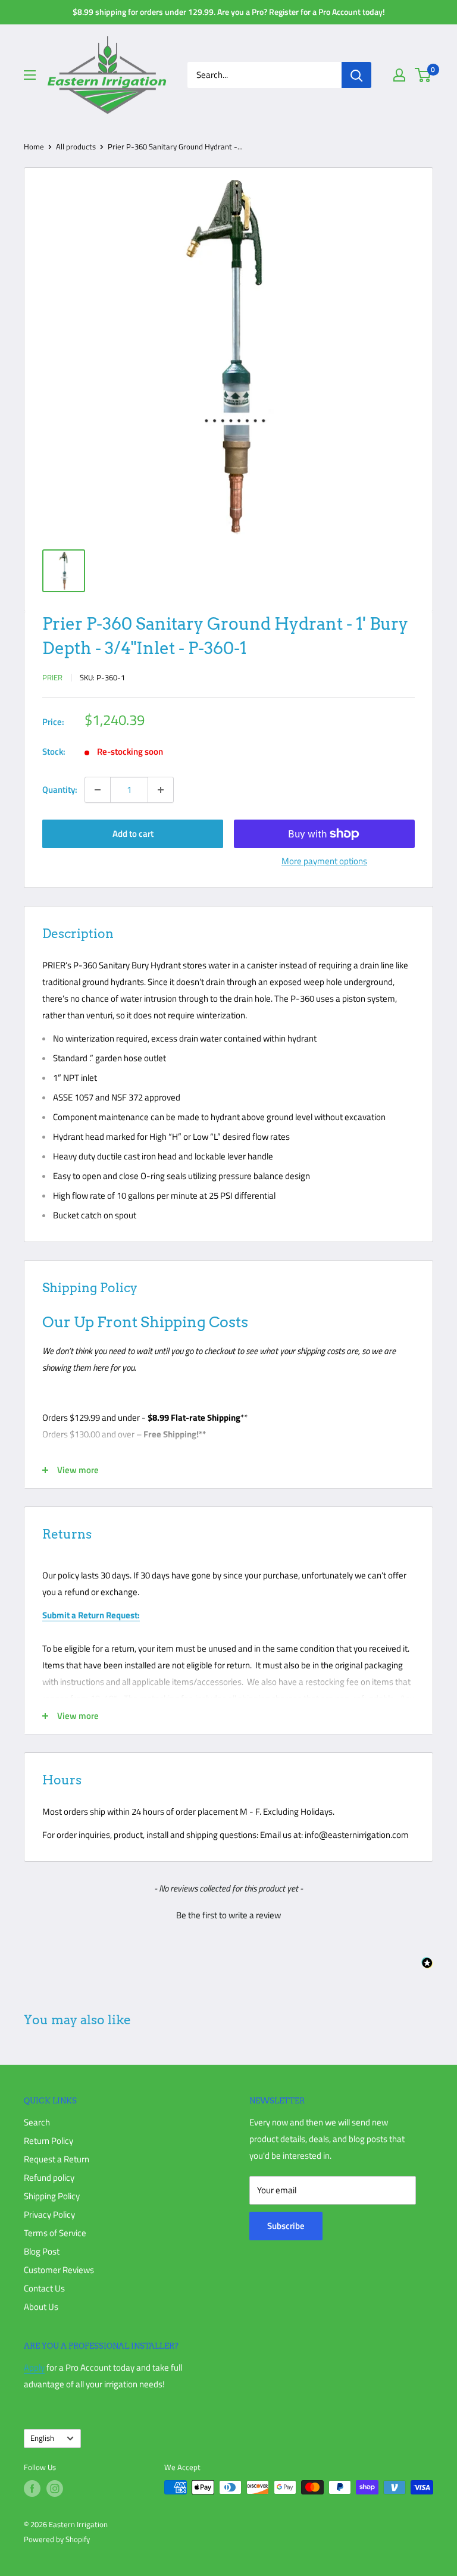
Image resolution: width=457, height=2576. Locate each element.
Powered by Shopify (57, 2539)
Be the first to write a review (228, 1915)
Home (34, 146)
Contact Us (44, 2288)
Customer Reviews (59, 2270)
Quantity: (60, 790)
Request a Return (57, 2159)
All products (76, 146)
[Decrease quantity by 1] (98, 790)
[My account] (399, 75)
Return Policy (48, 2141)
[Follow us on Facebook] (32, 2489)
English (42, 2438)
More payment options (324, 861)
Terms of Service (55, 2233)
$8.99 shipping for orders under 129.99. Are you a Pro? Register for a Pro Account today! (229, 12)
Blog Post (42, 2251)
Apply (34, 2367)
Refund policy (49, 2178)
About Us (41, 2307)
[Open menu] (30, 75)
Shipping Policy (52, 2196)
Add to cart (133, 834)
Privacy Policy (49, 2214)
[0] (423, 75)
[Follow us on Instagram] (55, 2489)
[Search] (356, 75)
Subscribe (286, 2226)
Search (37, 2122)
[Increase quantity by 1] (161, 790)
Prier (52, 677)
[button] (228, 1914)
